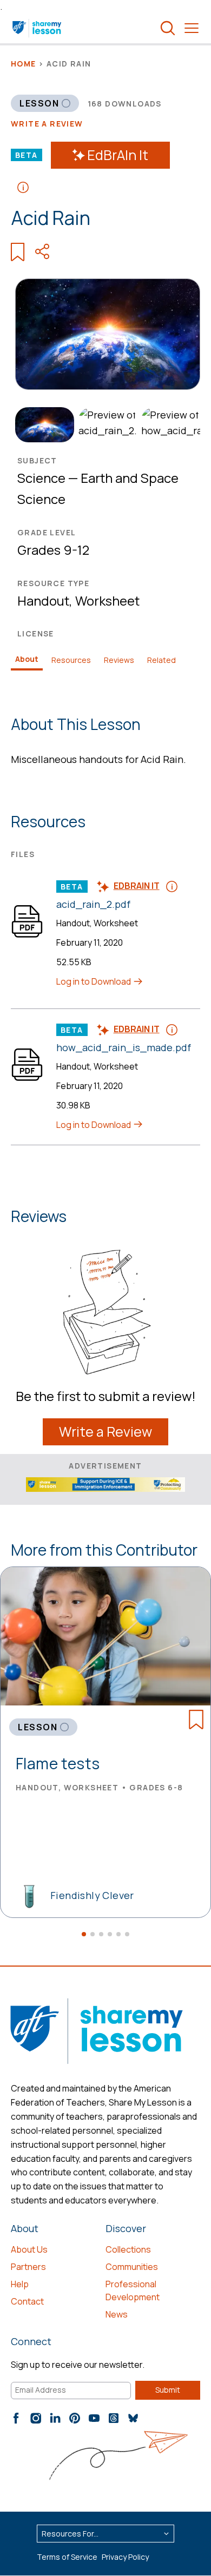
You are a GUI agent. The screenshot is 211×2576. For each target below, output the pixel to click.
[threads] (114, 2418)
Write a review (47, 124)
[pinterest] (75, 2418)
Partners (28, 2267)
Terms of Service (67, 2557)
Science (41, 478)
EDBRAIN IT (137, 886)
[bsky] (133, 2418)
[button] (84, 1934)
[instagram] (36, 2418)
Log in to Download (94, 981)
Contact (27, 2301)
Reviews (119, 660)
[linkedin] (55, 2418)
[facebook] (16, 2418)
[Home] (38, 28)
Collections (128, 2249)
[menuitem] (42, 425)
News (117, 2314)
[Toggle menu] (192, 28)
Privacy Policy (125, 2557)
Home (24, 64)
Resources (71, 660)
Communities (132, 2267)
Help (20, 2284)
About (27, 659)
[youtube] (94, 2418)
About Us (29, 2249)
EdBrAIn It (118, 155)
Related (161, 660)
